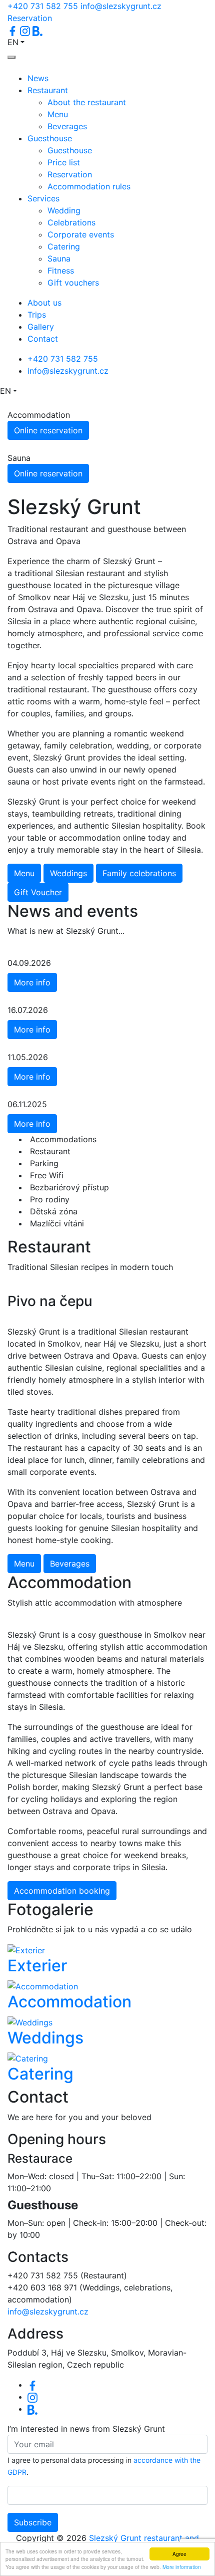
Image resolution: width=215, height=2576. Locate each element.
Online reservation (48, 430)
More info (32, 982)
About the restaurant (87, 102)
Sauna (59, 259)
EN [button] (13, 42)
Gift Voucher (38, 892)
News (38, 78)
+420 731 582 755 (43, 6)
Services (43, 198)
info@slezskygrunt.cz (121, 6)
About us (44, 303)
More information (182, 2567)
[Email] (32, 2409)
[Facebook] (32, 2385)
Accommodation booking (62, 1891)
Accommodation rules (89, 186)
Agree (179, 2554)
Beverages (67, 126)
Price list (64, 162)
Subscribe (33, 2522)
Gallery (41, 327)
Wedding (64, 210)
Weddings (68, 873)
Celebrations (71, 222)
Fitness (61, 271)
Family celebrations (139, 873)
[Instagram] (32, 2397)
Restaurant (48, 90)
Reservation (30, 18)
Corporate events (81, 234)
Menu (58, 114)
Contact (43, 339)
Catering (64, 246)
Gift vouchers (73, 283)
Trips (37, 315)
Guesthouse (50, 138)
